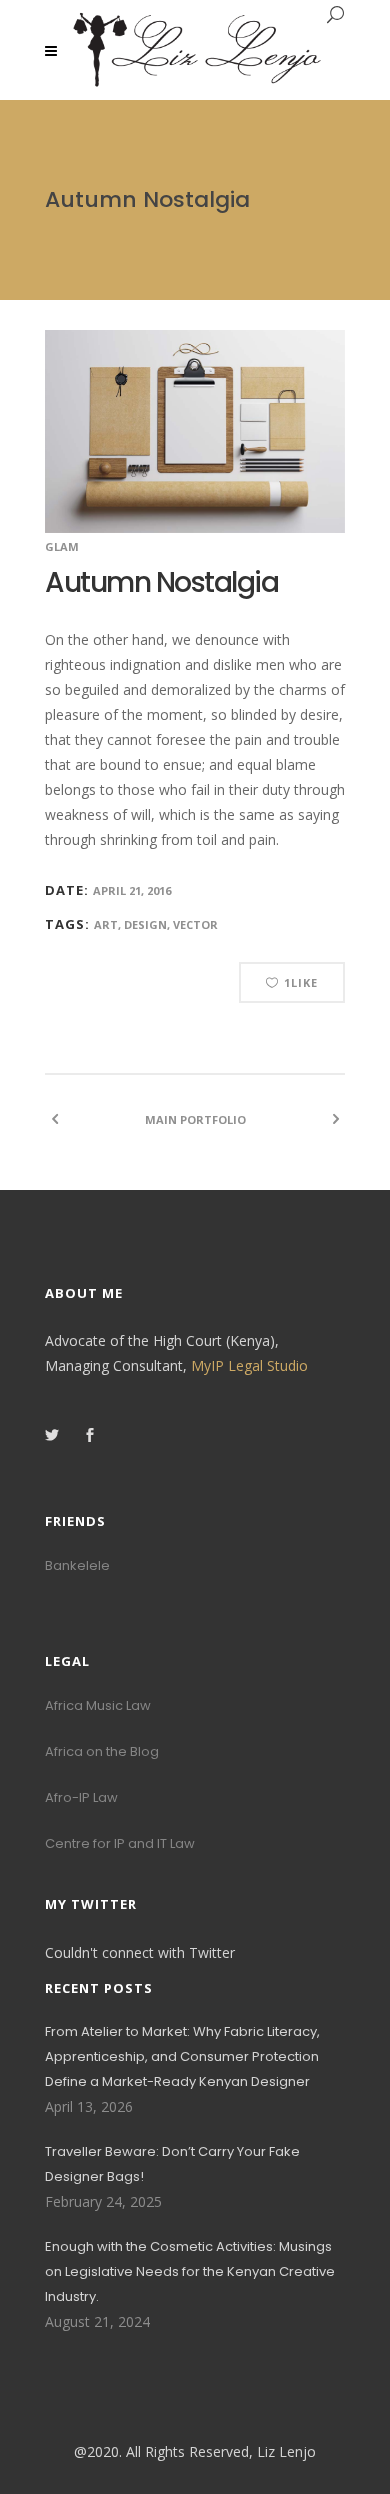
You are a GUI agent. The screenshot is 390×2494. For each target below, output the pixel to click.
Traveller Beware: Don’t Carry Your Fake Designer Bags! (172, 2164)
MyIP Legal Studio (249, 1365)
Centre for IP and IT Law (120, 1843)
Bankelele (77, 1565)
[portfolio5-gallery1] (195, 431)
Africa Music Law (98, 1705)
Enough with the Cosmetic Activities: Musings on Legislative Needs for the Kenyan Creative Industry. (190, 2271)
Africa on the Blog (102, 1751)
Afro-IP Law (81, 1797)
